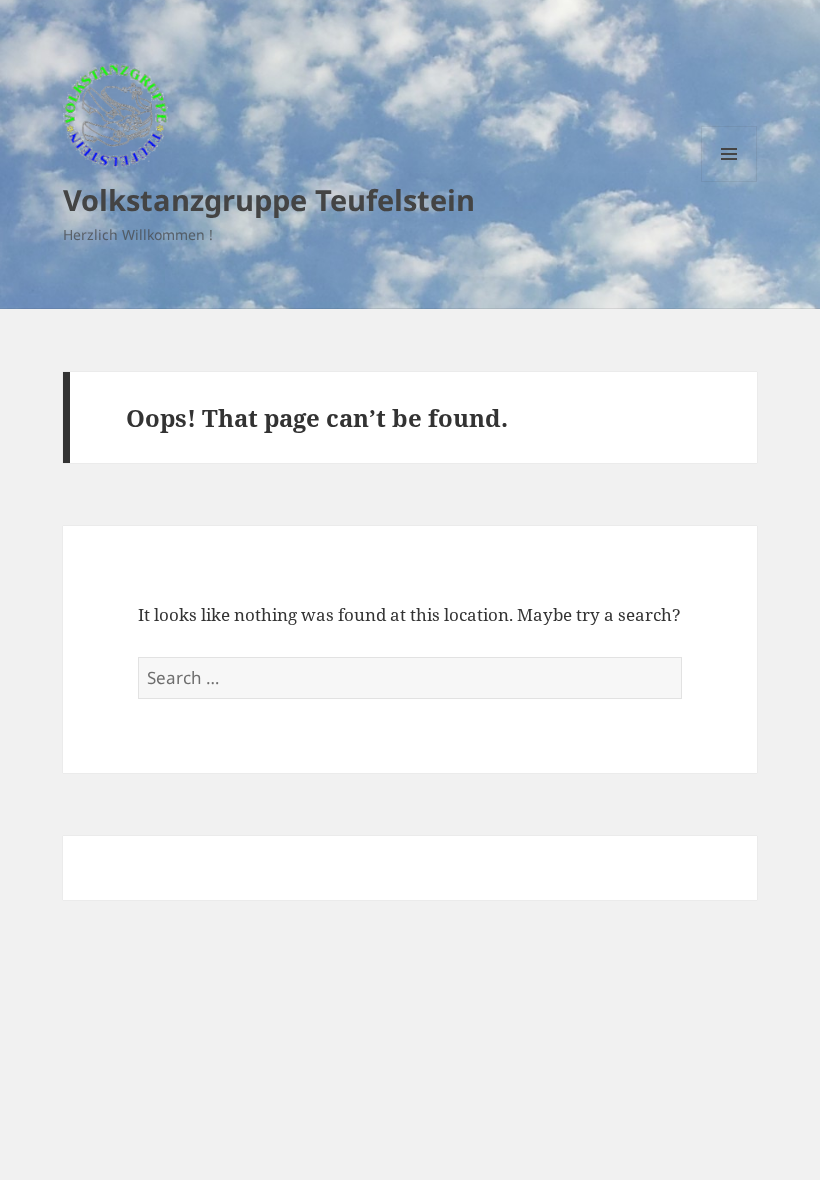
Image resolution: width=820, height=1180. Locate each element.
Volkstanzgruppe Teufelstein (269, 199)
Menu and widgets (729, 181)
